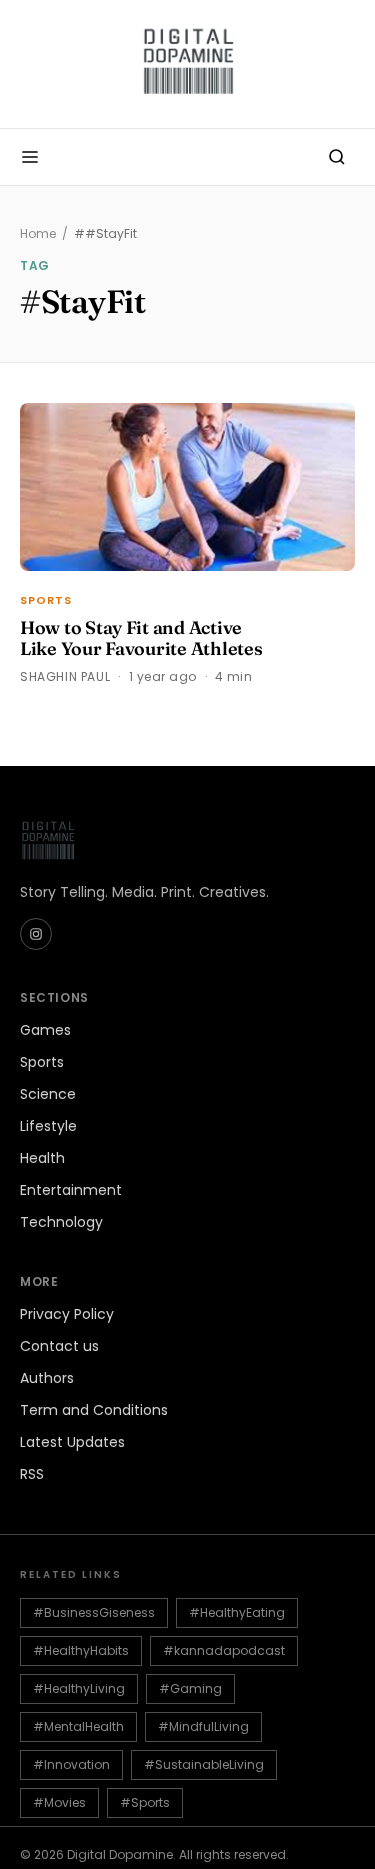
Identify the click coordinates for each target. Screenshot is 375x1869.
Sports (46, 600)
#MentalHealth (78, 1726)
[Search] (337, 157)
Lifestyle (48, 1126)
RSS (32, 1474)
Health (42, 1158)
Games (45, 1030)
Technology (61, 1222)
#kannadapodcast (224, 1650)
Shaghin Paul (65, 676)
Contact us (59, 1346)
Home (38, 234)
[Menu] (30, 157)
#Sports (145, 1802)
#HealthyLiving (79, 1688)
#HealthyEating (237, 1612)
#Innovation (71, 1764)
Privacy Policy (67, 1314)
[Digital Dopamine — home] (188, 64)
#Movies (59, 1802)
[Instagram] (36, 934)
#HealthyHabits (81, 1650)
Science (48, 1094)
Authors (47, 1378)
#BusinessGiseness (94, 1612)
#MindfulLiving (203, 1726)
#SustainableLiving (204, 1764)
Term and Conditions (94, 1410)
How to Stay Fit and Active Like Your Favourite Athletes (141, 638)
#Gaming (190, 1688)
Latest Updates (72, 1442)
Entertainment (71, 1190)
